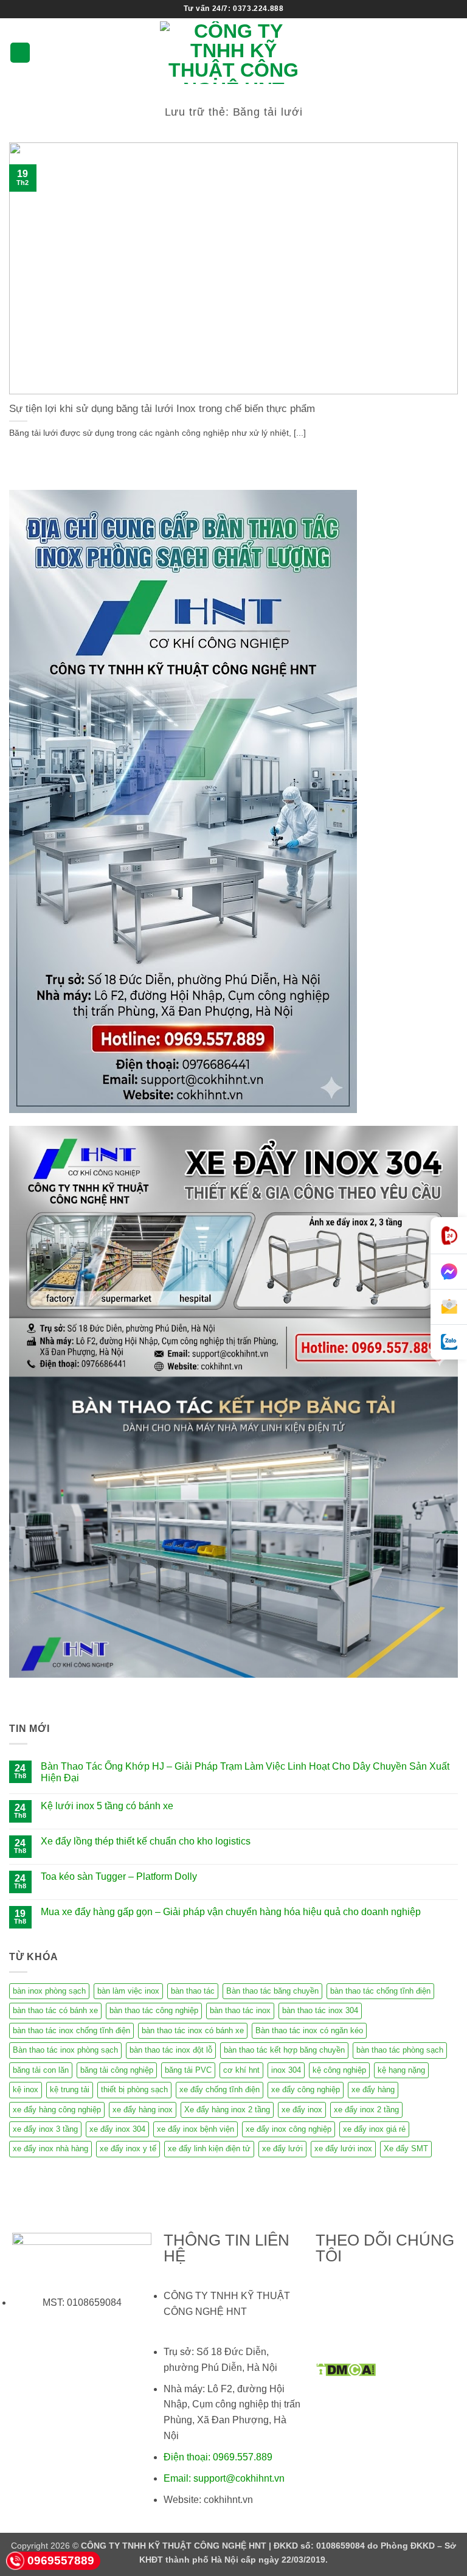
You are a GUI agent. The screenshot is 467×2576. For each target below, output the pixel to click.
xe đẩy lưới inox (343, 2148)
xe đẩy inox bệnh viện (195, 2129)
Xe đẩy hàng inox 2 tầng (227, 2110)
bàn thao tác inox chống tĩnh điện (71, 2030)
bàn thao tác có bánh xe (55, 2010)
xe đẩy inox (302, 2110)
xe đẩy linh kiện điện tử (209, 2148)
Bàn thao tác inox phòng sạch (65, 2050)
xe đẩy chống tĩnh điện (220, 2089)
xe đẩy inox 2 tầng (366, 2110)
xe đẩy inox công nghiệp (289, 2129)
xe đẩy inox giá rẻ (374, 2129)
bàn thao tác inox (240, 2010)
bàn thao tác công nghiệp (154, 2010)
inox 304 (286, 2070)
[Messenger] (449, 1272)
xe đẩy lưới (282, 2148)
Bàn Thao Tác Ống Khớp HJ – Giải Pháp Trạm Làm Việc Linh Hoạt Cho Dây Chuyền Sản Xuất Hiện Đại (245, 1772)
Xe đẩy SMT (406, 2148)
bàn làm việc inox (128, 1991)
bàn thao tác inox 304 (320, 2010)
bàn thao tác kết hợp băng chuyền (284, 2050)
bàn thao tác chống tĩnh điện (380, 1991)
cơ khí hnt (241, 2070)
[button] (20, 53)
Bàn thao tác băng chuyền (272, 1991)
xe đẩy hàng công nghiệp (57, 2110)
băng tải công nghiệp (117, 2070)
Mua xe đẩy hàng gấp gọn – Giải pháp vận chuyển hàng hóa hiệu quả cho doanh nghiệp (231, 1912)
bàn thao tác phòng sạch (400, 2050)
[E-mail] (449, 1307)
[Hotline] (449, 1236)
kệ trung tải (70, 2089)
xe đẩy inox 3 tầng (45, 2129)
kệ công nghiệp (339, 2070)
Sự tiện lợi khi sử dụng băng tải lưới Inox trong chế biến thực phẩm (162, 409)
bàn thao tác (193, 1991)
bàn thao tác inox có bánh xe (193, 2030)
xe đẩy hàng (373, 2089)
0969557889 (61, 2560)
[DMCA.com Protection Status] (346, 2369)
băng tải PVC (188, 2070)
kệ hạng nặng (401, 2070)
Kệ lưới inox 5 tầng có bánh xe (107, 1806)
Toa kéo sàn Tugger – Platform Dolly (119, 1876)
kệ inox (26, 2089)
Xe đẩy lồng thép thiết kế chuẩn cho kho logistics (146, 1841)
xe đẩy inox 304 (117, 2129)
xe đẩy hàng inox (143, 2110)
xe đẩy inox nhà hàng (50, 2148)
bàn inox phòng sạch (49, 1991)
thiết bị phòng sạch (134, 2089)
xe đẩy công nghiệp (306, 2089)
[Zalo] (449, 1342)
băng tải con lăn (41, 2070)
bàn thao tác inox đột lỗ (171, 2050)
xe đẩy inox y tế (128, 2148)
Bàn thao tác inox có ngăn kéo (309, 2030)
